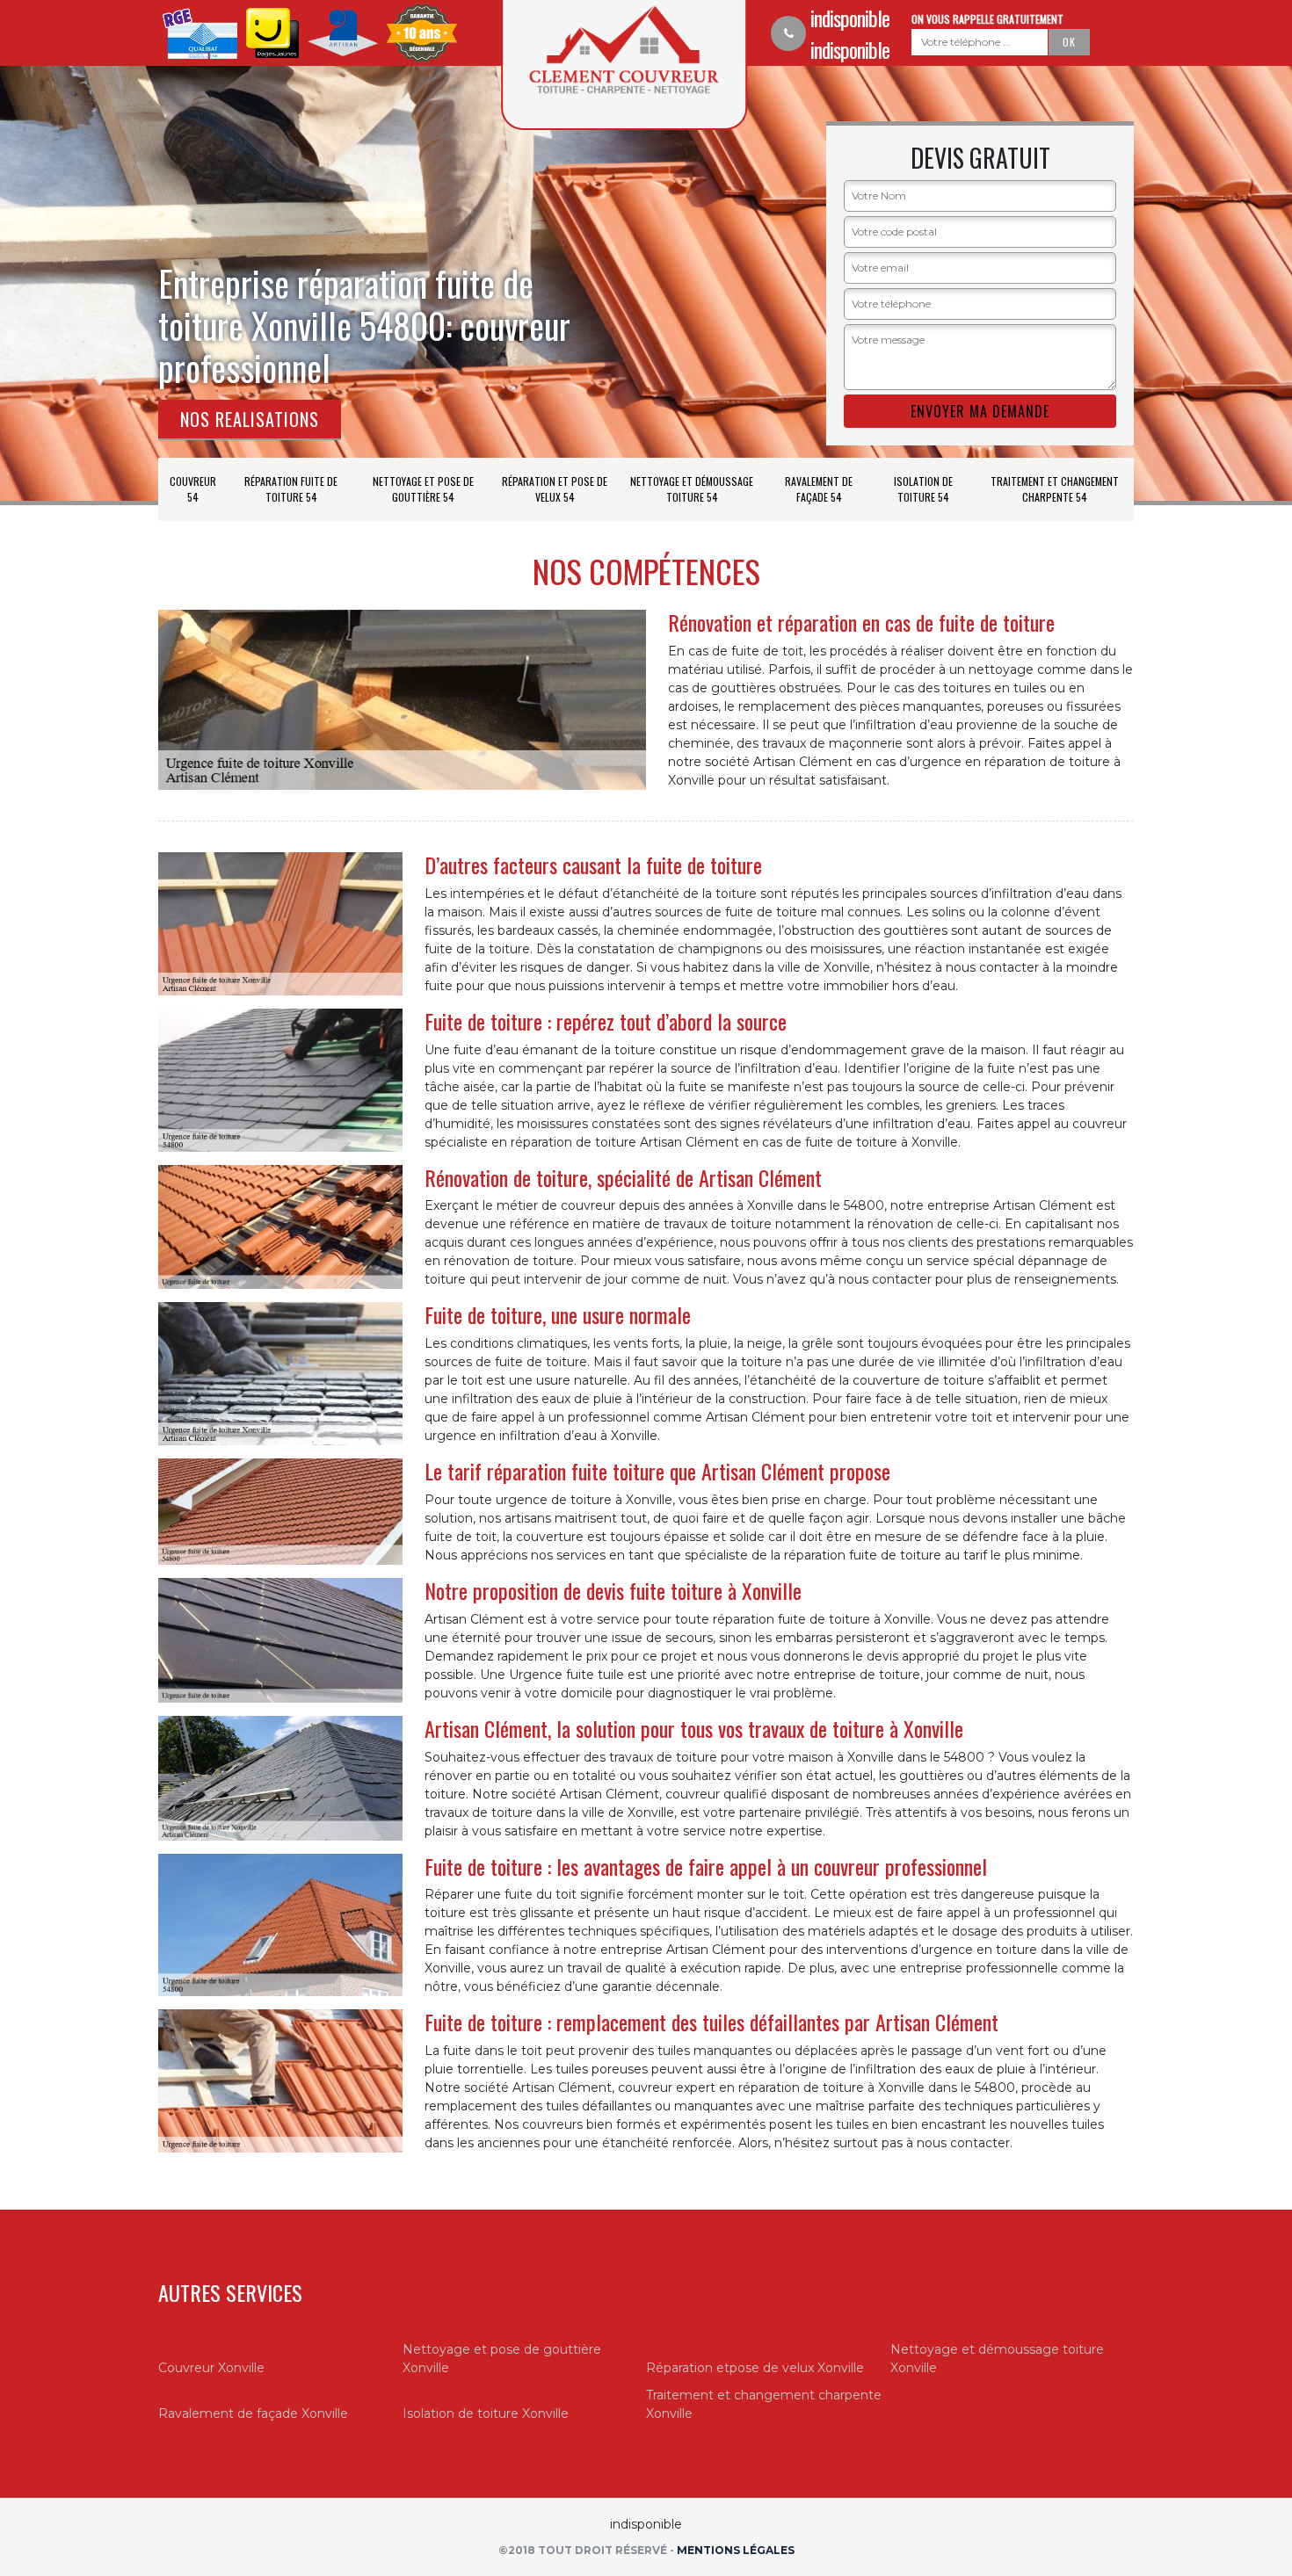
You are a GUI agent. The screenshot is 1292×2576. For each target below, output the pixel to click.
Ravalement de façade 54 (819, 489)
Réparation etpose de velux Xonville (755, 2368)
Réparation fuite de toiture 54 (291, 489)
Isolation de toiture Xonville (486, 2413)
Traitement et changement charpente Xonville (764, 2404)
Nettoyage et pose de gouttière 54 (423, 489)
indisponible (850, 18)
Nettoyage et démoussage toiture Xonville (997, 2359)
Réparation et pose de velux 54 (555, 489)
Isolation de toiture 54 (923, 489)
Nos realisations (250, 419)
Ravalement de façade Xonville (253, 2413)
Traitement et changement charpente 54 (1055, 489)
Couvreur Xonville (211, 2368)
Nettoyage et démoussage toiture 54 (692, 489)
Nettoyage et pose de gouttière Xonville (502, 2359)
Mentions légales (736, 2550)
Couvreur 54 (193, 489)
